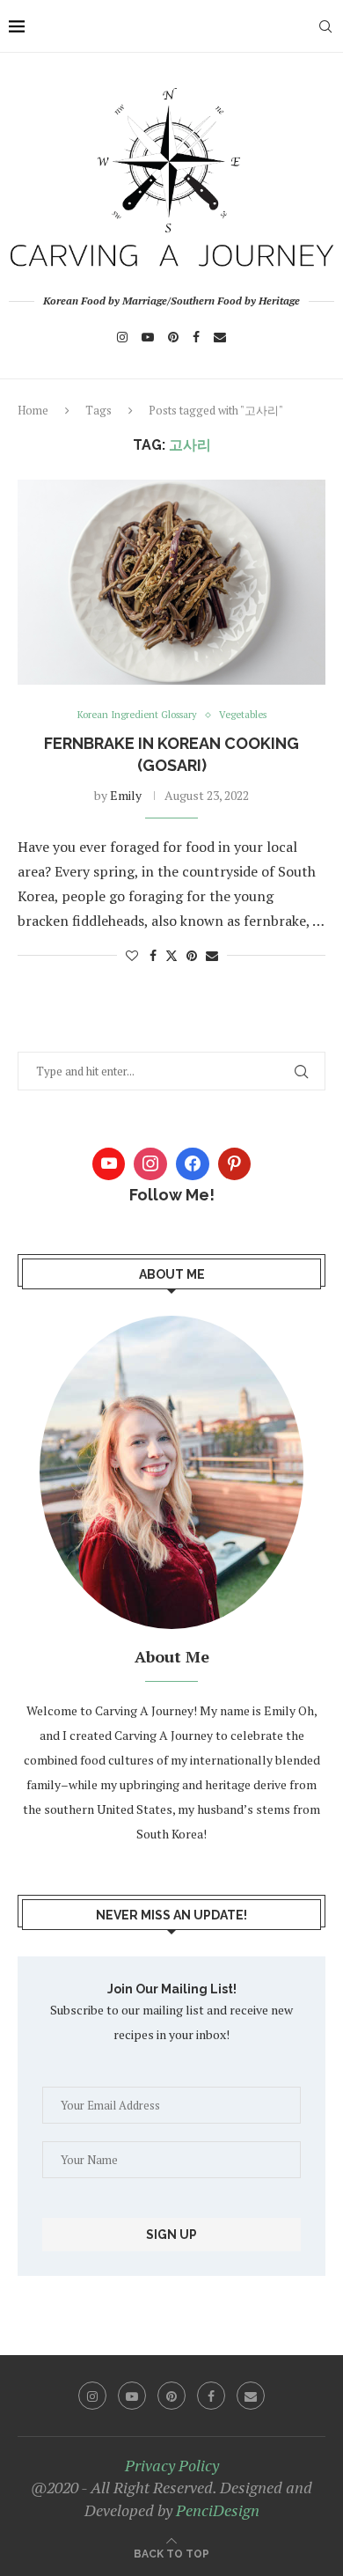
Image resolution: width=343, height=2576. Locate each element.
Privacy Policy (172, 2465)
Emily (126, 795)
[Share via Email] (212, 955)
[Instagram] (122, 337)
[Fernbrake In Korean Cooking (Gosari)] (171, 582)
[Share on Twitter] (171, 955)
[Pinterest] (173, 337)
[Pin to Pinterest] (192, 955)
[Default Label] (235, 1164)
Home (33, 410)
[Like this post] (132, 955)
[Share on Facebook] (153, 955)
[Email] (220, 337)
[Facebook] (196, 337)
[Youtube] (148, 337)
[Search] (325, 26)
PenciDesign (218, 2510)
